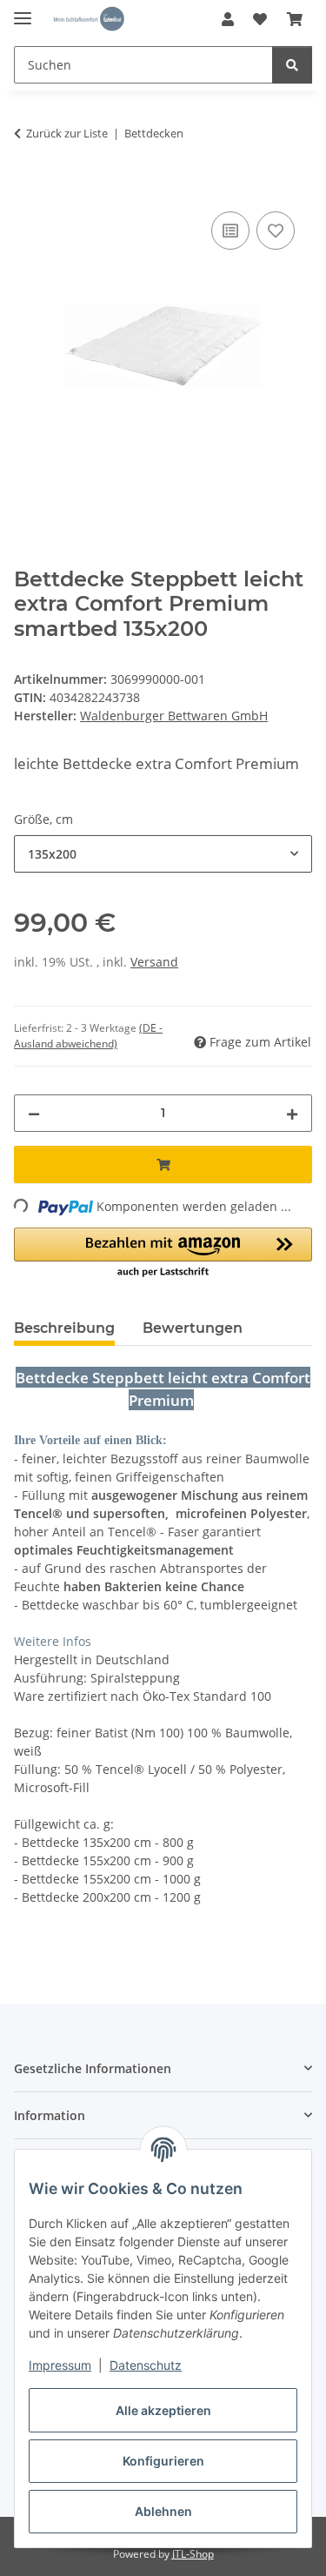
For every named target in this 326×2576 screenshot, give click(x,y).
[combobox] (163, 854)
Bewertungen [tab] (193, 1328)
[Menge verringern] (34, 1113)
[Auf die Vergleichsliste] (230, 231)
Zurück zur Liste (67, 133)
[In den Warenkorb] (28, 188)
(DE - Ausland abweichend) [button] (88, 1036)
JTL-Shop (193, 2554)
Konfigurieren (163, 2461)
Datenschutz (146, 2365)
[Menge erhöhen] (292, 1113)
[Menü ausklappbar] (23, 11)
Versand (154, 962)
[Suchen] (292, 65)
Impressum (60, 2365)
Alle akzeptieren (163, 2410)
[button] (228, 19)
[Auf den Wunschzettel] (276, 231)
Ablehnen (163, 2511)
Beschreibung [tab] (64, 1328)
